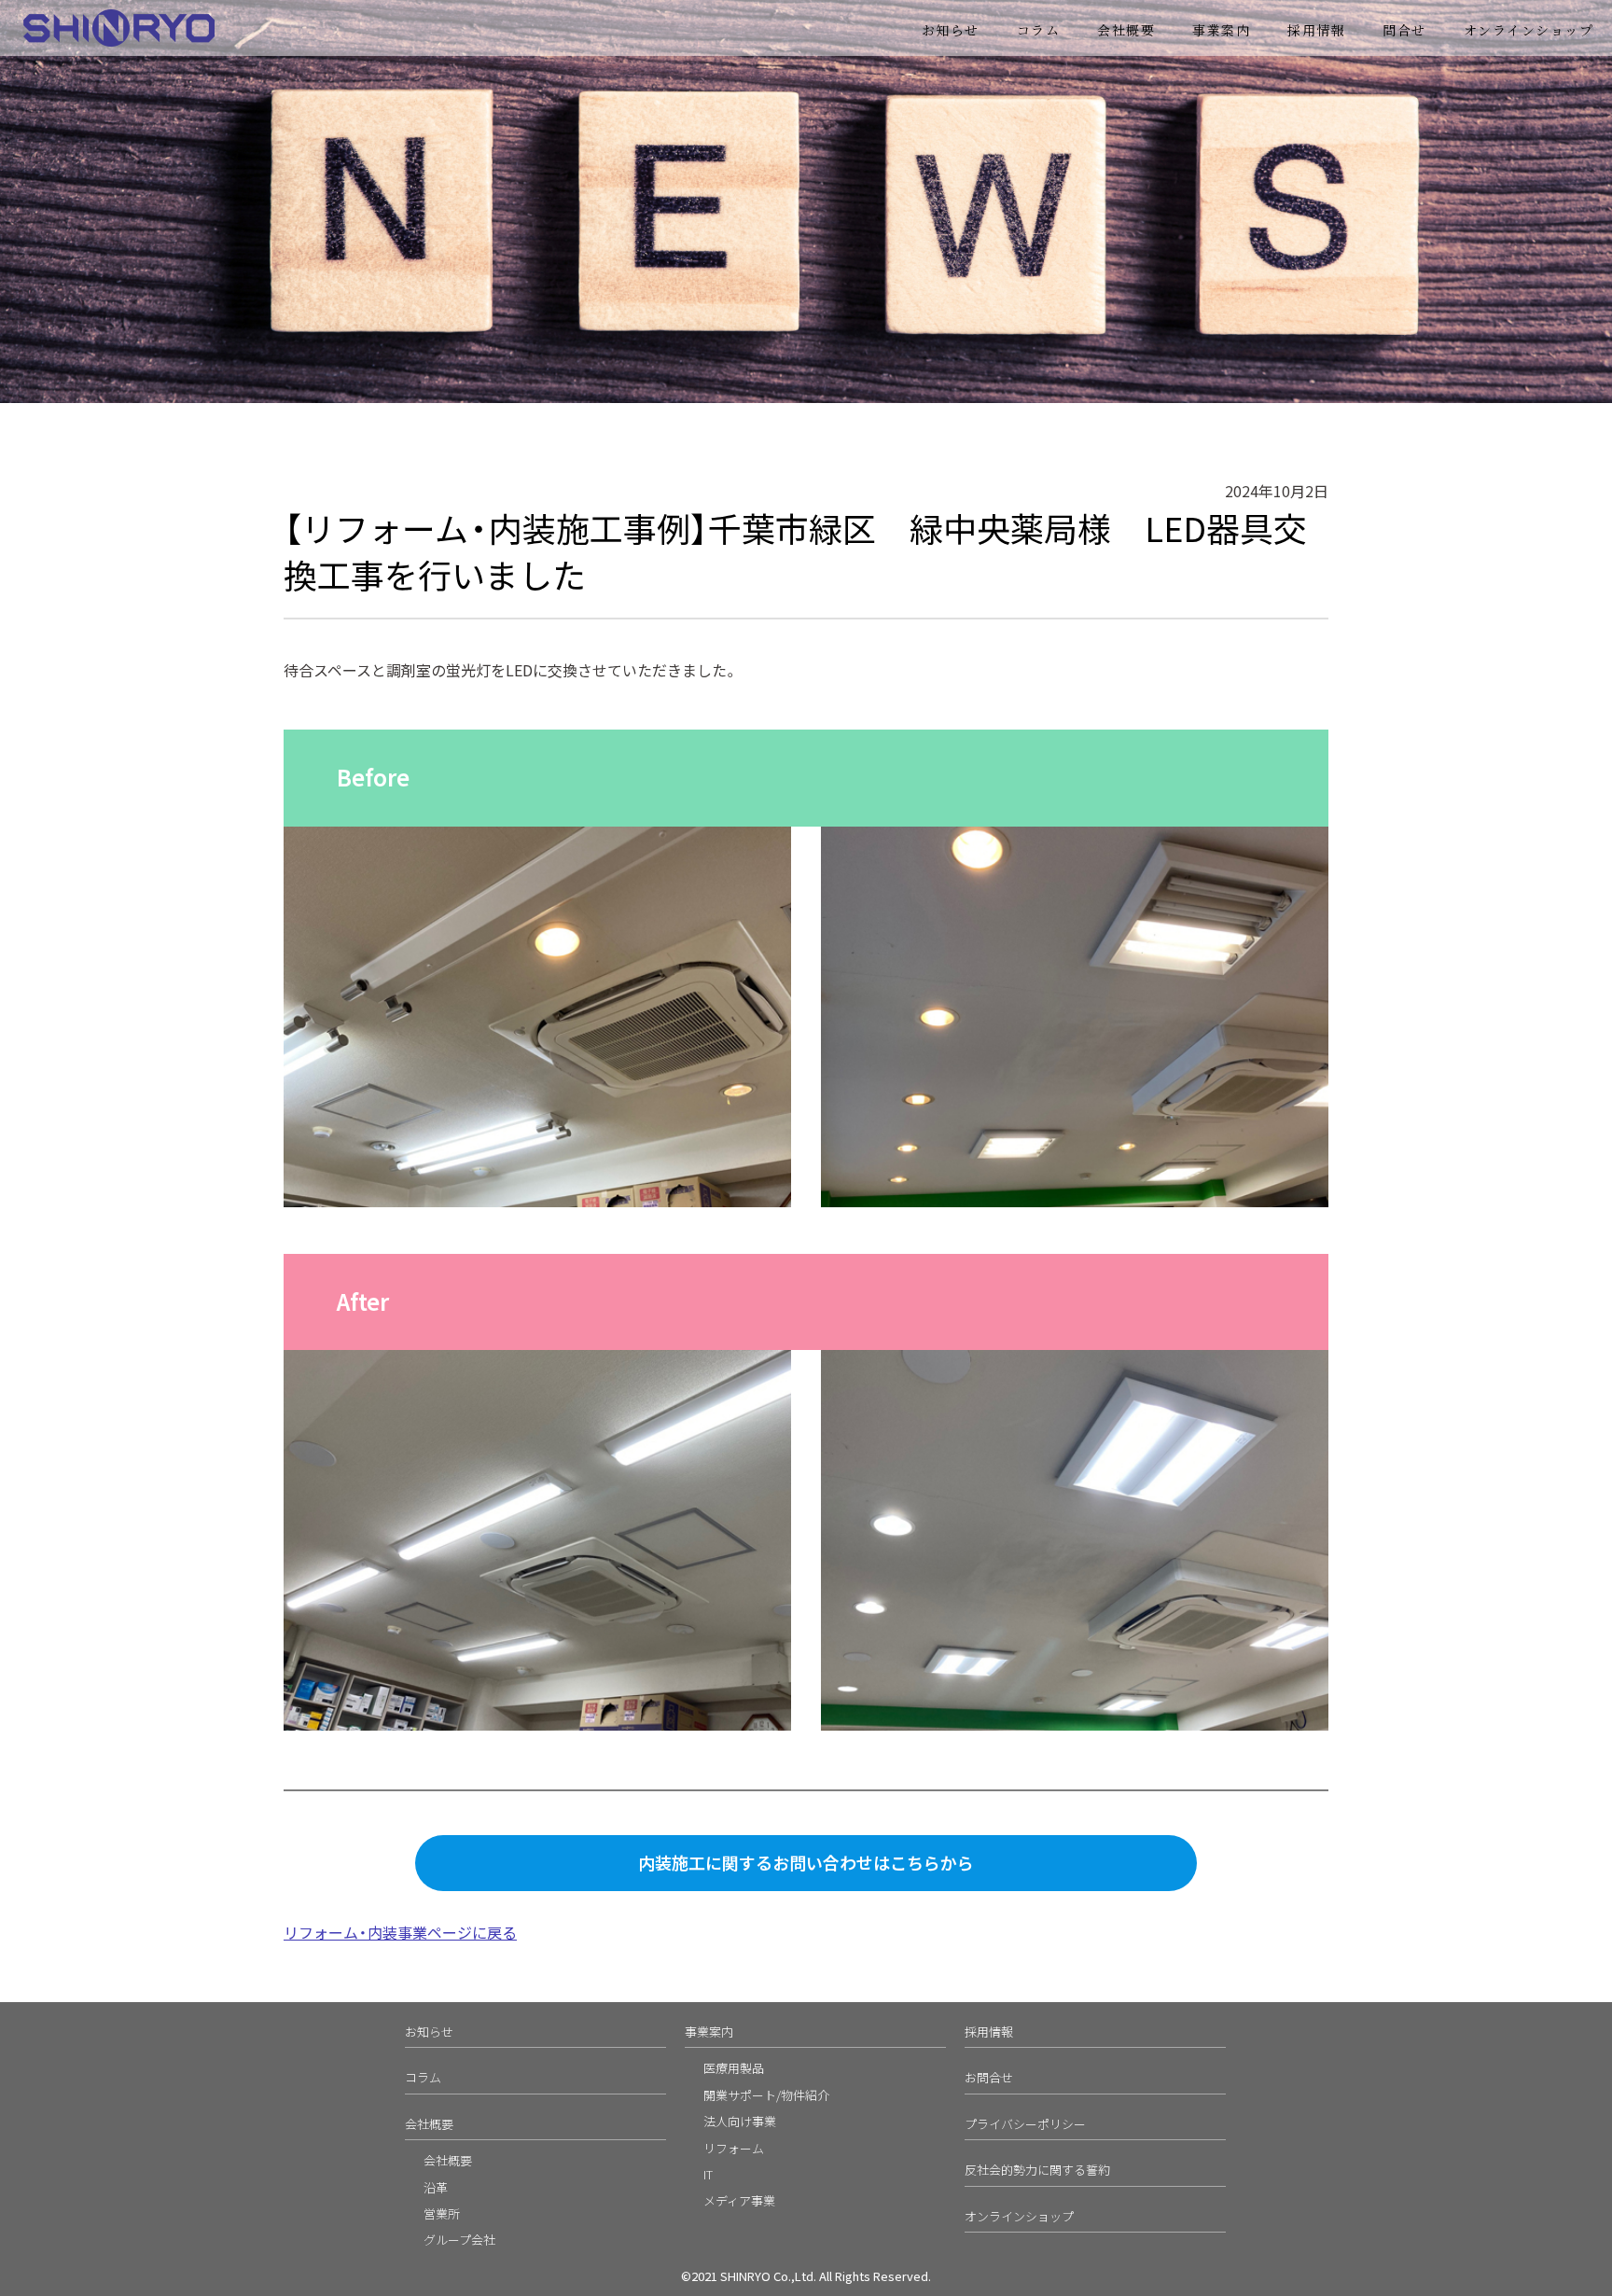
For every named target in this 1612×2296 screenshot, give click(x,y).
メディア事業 (739, 2200)
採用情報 (1316, 30)
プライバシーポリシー (1025, 2124)
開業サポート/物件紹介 (766, 2095)
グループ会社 (459, 2240)
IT (708, 2174)
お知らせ (951, 30)
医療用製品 (734, 2068)
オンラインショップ (1529, 30)
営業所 (442, 2213)
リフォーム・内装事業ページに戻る (400, 1932)
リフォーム (734, 2148)
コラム (1039, 30)
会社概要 (1126, 30)
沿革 (436, 2187)
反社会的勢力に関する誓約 (1037, 2170)
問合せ (1404, 30)
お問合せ (989, 2077)
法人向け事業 (740, 2121)
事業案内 (709, 2032)
